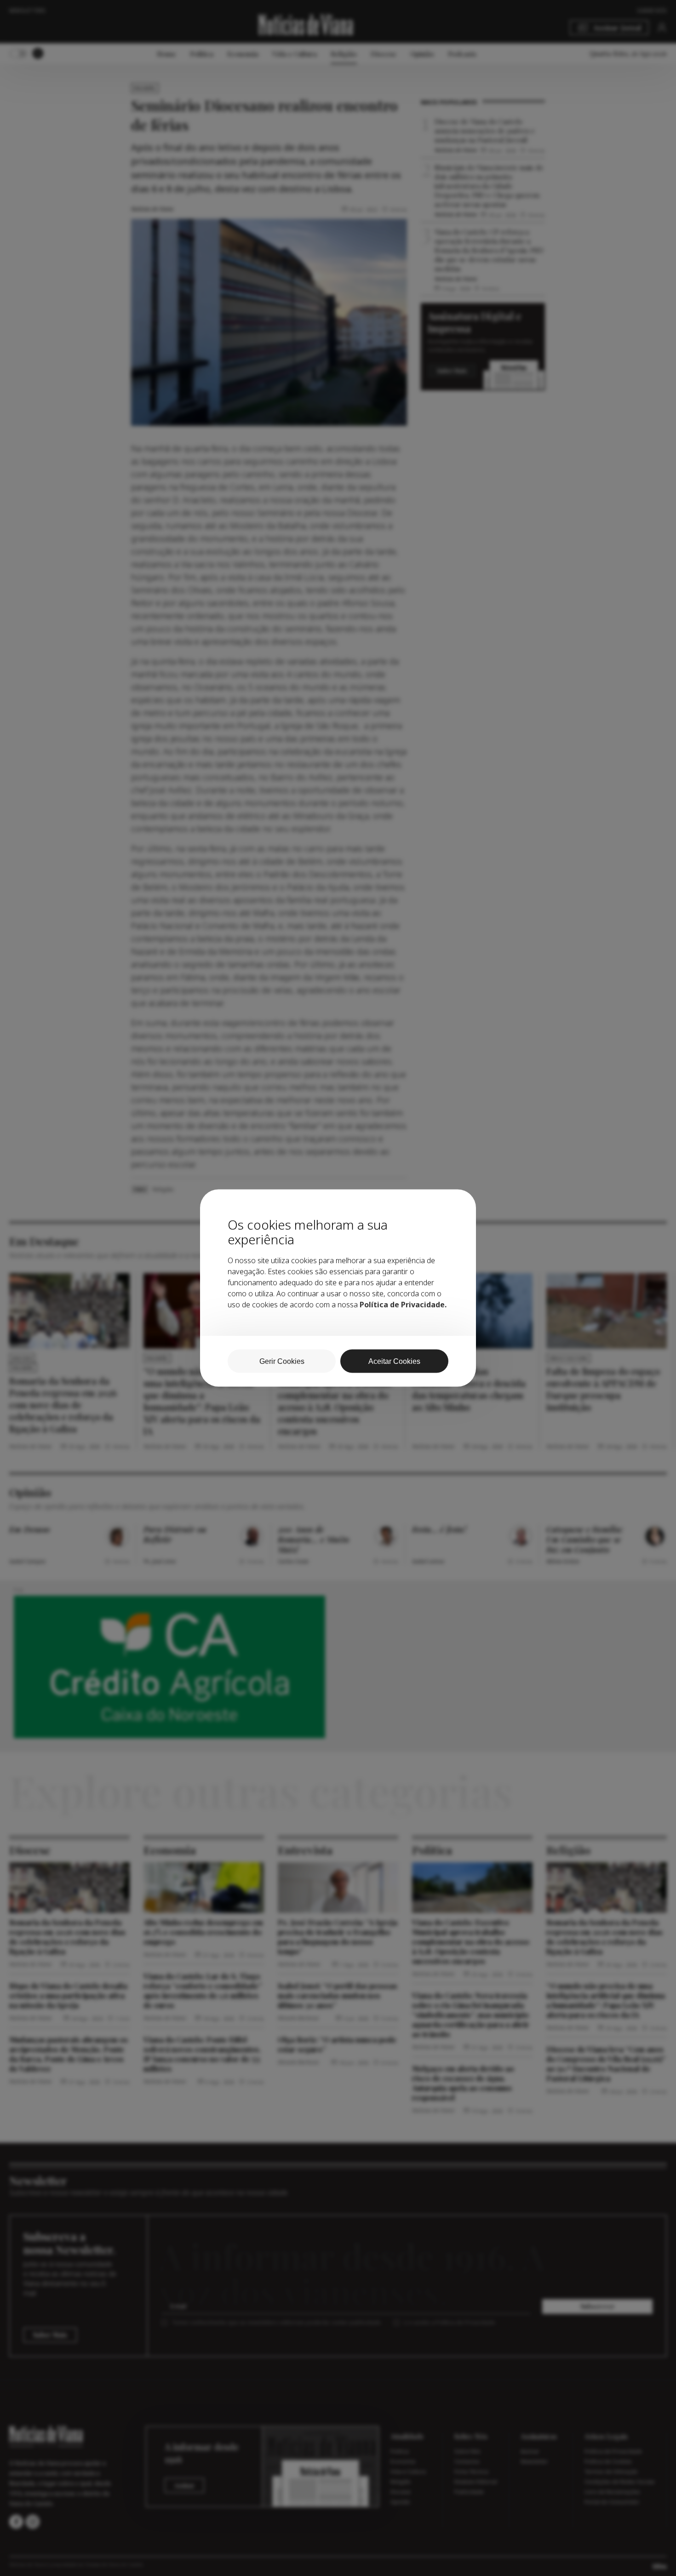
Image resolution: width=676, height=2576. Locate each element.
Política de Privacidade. (403, 1305)
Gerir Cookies (282, 1361)
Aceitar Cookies (394, 1361)
